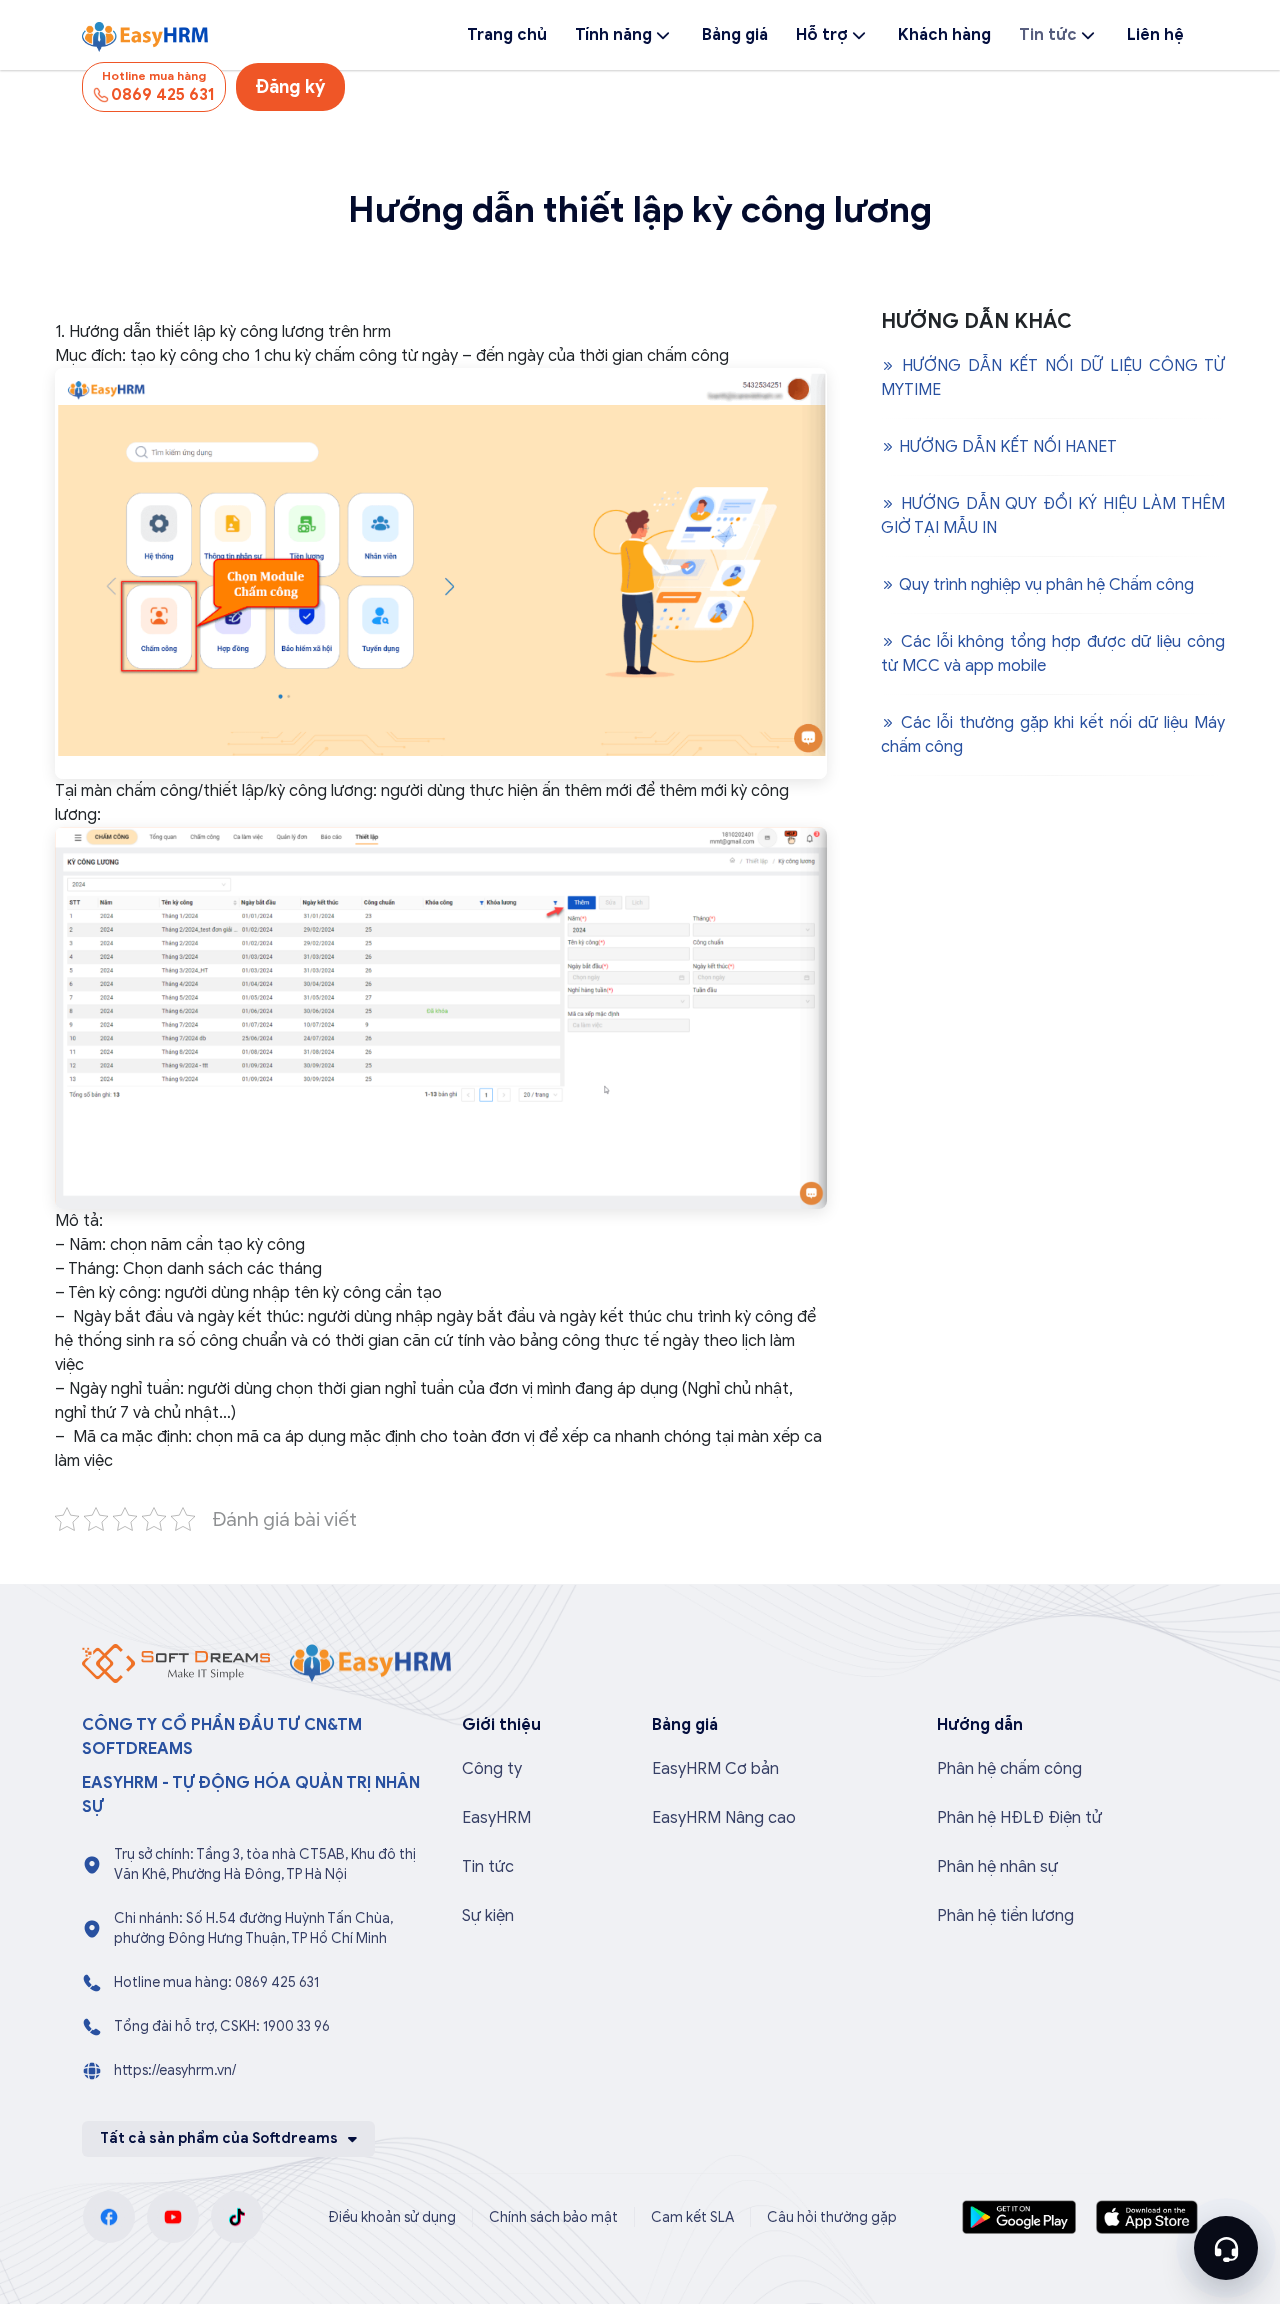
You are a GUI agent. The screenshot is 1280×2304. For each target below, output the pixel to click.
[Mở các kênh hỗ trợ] (1226, 2248)
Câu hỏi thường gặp (832, 2217)
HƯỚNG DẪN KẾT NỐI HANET (1006, 447)
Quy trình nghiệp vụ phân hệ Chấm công (1044, 585)
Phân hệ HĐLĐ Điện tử (1019, 1818)
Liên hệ (1155, 35)
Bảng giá (735, 35)
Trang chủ (507, 35)
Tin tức (1048, 35)
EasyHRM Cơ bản (715, 1769)
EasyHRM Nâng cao (724, 1818)
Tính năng (613, 35)
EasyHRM (496, 1818)
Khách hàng (944, 35)
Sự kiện (488, 1916)
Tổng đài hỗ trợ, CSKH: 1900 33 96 (222, 2026)
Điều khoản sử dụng (392, 2217)
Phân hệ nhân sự (997, 1867)
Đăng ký (290, 87)
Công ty (492, 1769)
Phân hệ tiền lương (1005, 1916)
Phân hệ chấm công (1009, 1769)
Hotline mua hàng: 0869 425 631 (216, 1982)
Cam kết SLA (692, 2217)
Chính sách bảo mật (553, 2217)
